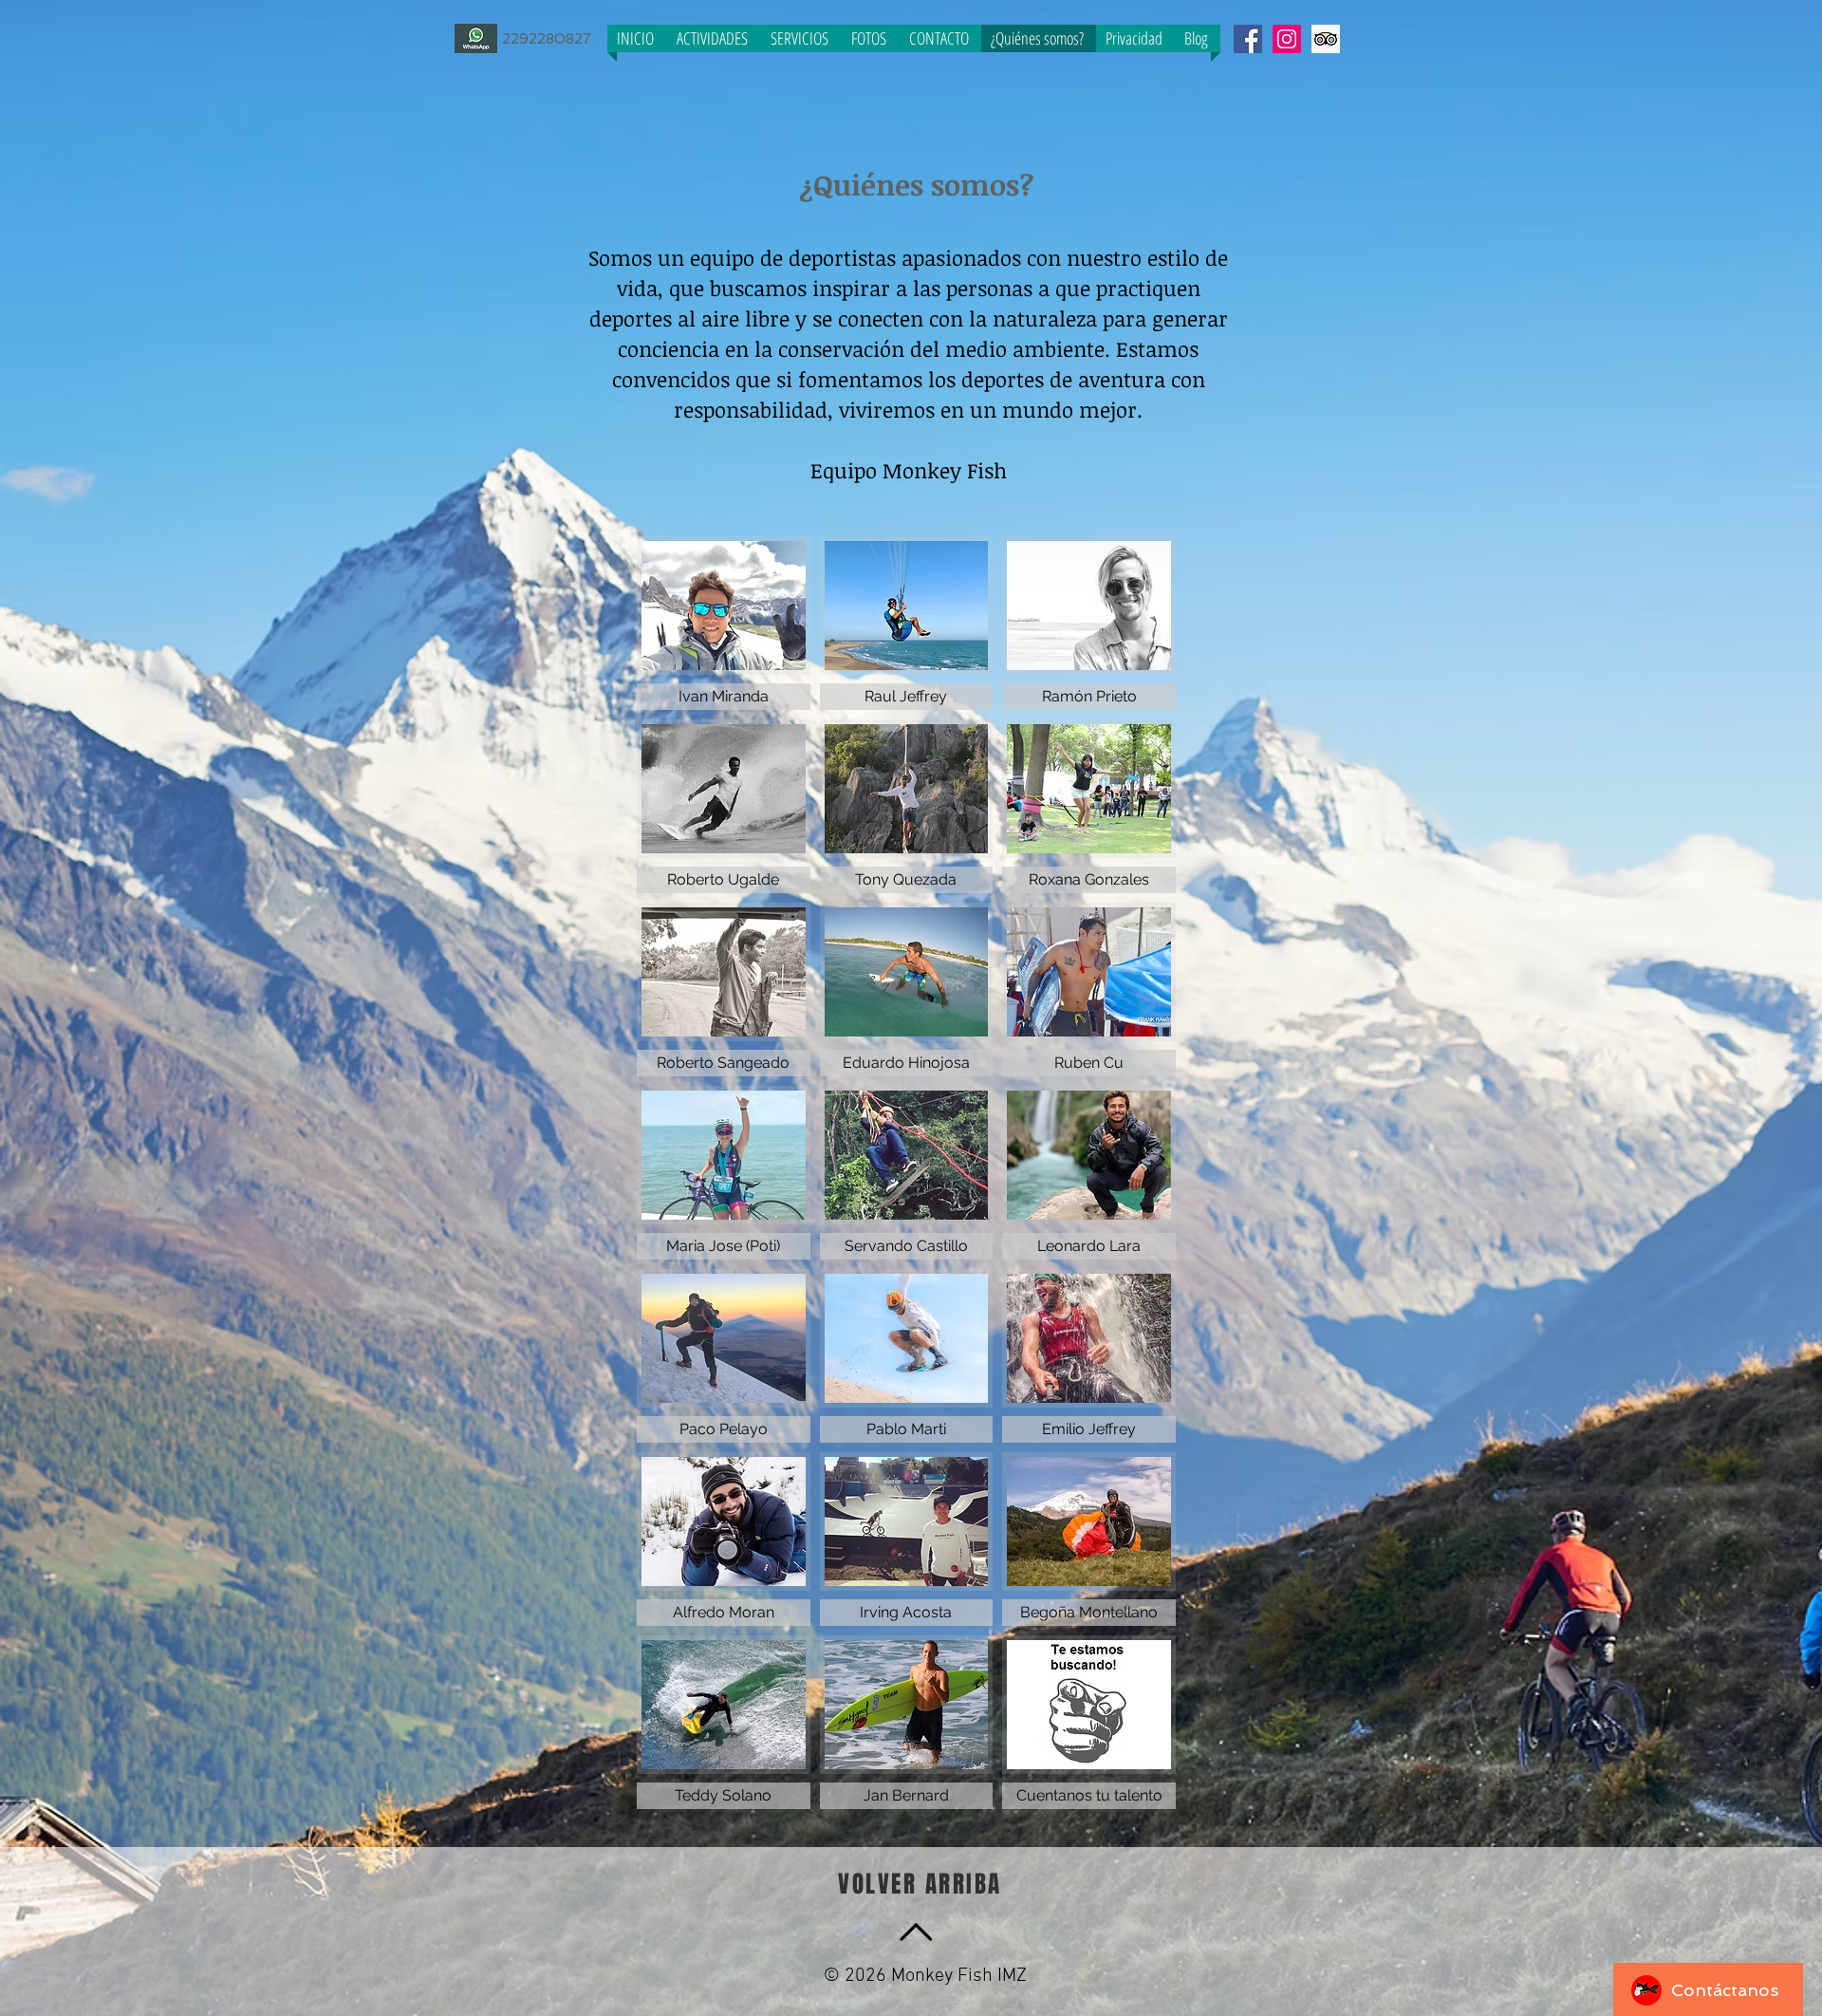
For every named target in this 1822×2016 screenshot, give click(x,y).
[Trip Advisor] (1326, 39)
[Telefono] (476, 38)
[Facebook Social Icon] (1248, 39)
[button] (724, 623)
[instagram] (1287, 39)
